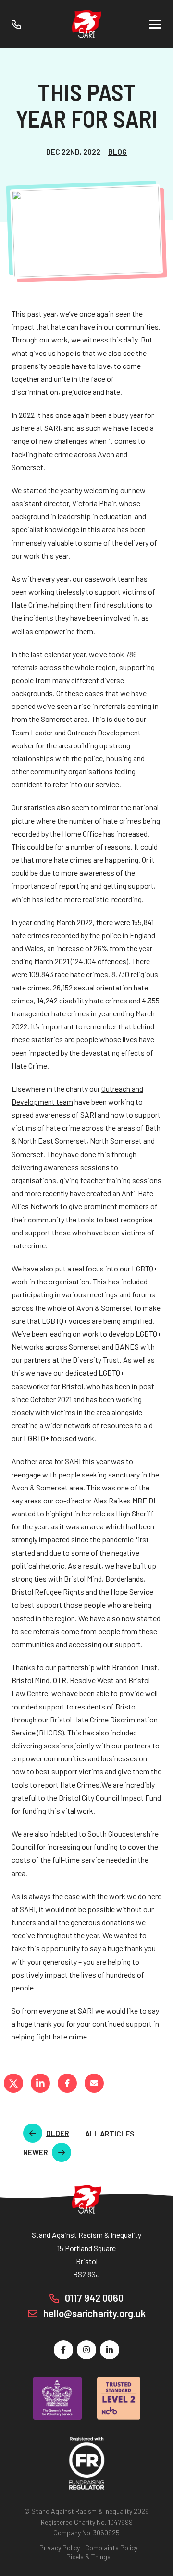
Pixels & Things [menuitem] (88, 2557)
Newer (36, 2152)
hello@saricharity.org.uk (93, 2313)
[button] (155, 24)
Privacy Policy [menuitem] (60, 2547)
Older (58, 2133)
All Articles (110, 2133)
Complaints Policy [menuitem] (111, 2547)
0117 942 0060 (93, 2298)
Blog (117, 152)
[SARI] (86, 24)
